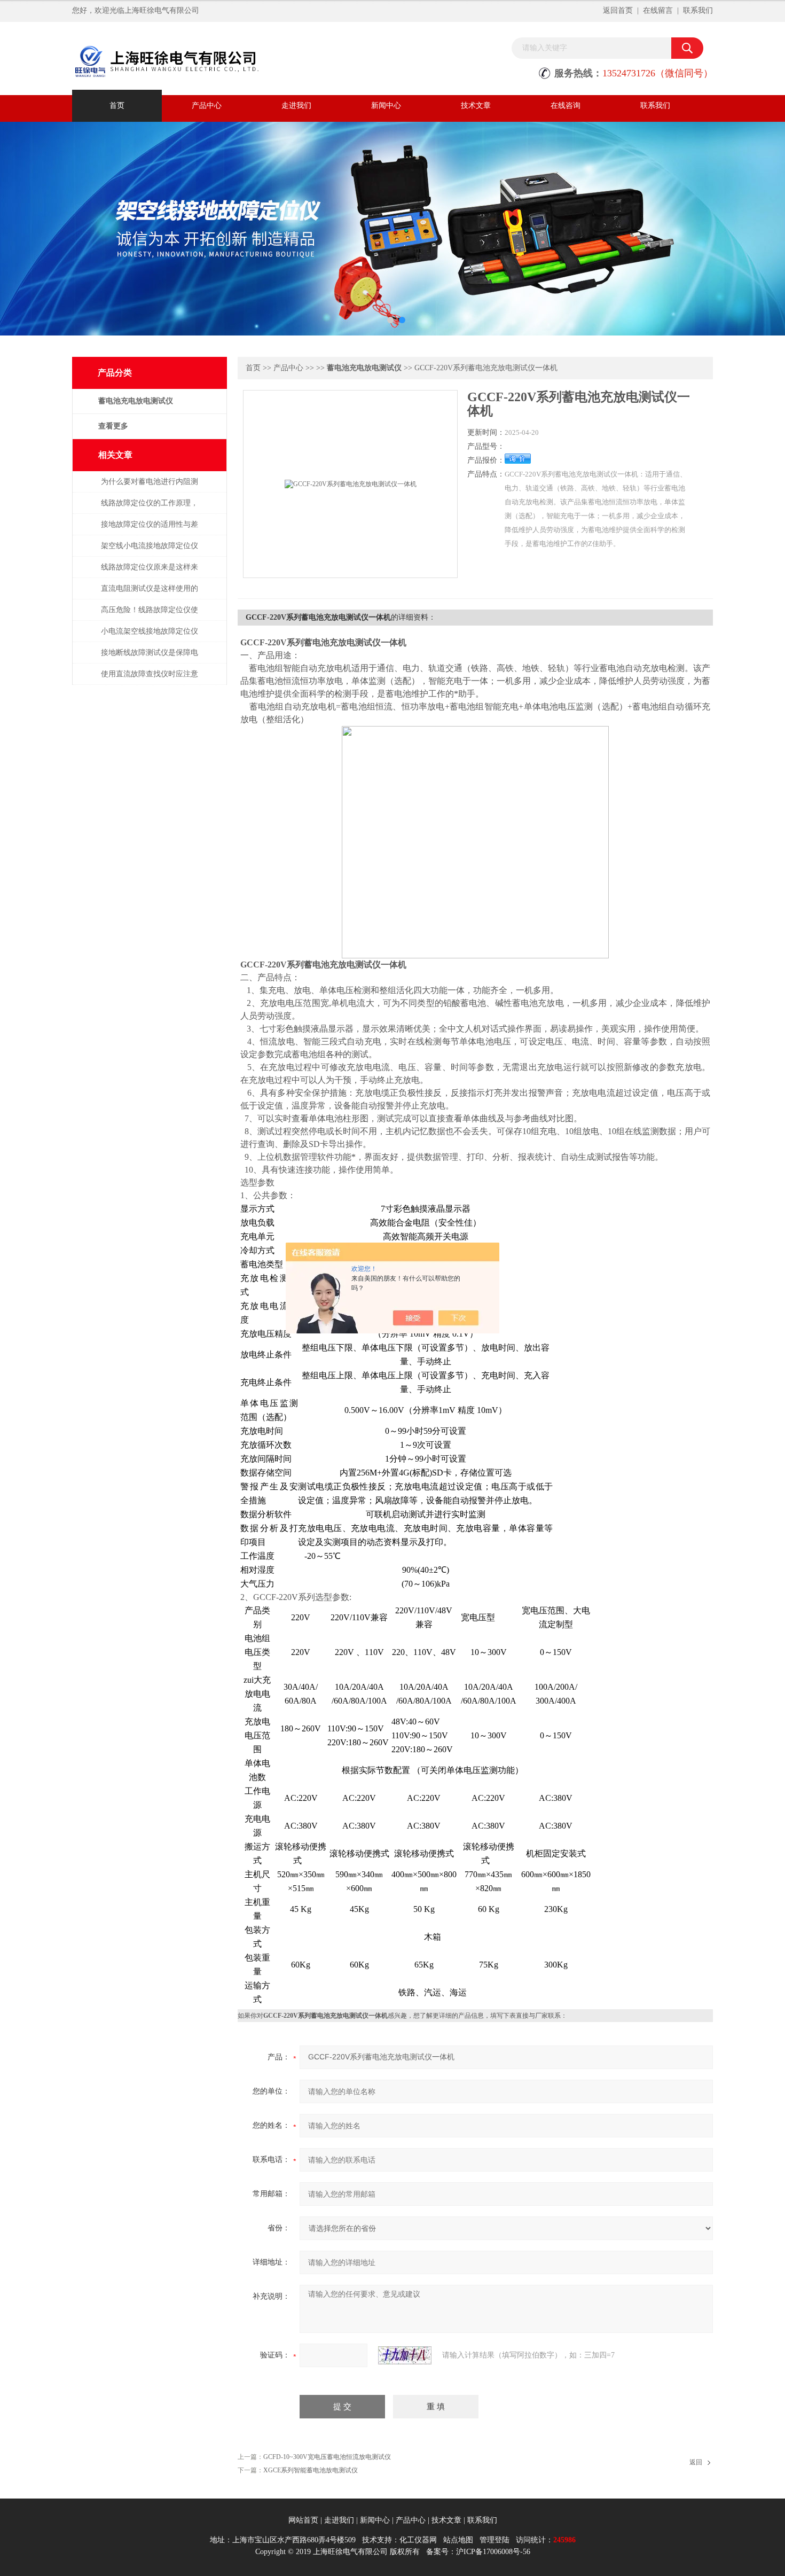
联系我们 (698, 10)
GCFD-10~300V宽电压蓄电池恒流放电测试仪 (327, 2457)
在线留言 (658, 10)
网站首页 (303, 2520)
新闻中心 (386, 106)
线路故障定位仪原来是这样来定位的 (150, 572)
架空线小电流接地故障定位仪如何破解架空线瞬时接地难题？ (150, 551)
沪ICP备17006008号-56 (493, 2552)
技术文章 (476, 106)
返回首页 (618, 10)
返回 (696, 2462)
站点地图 (458, 2540)
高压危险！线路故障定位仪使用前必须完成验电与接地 (150, 615)
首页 (117, 106)
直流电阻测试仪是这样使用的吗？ (150, 594)
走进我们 (296, 106)
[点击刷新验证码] (405, 2355)
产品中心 (207, 106)
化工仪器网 (418, 2540)
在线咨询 (566, 106)
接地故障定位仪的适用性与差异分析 (150, 530)
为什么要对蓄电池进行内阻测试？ (150, 487)
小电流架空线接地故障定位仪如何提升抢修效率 (150, 637)
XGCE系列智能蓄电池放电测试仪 (311, 2470)
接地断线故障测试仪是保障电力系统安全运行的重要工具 (150, 658)
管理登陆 (494, 2540)
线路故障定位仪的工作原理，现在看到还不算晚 (150, 508)
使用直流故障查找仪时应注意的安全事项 (150, 679)
